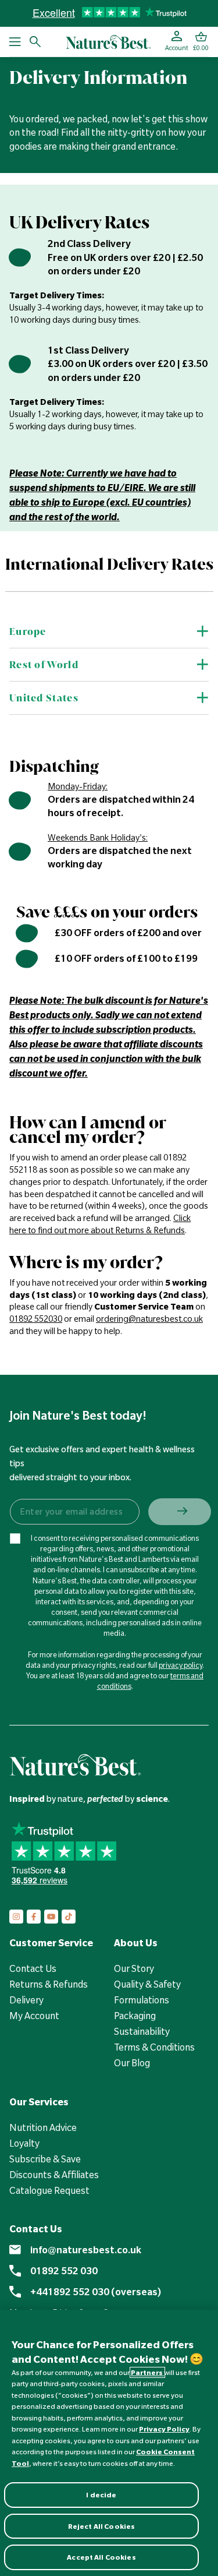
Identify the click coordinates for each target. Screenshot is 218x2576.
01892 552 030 (64, 2271)
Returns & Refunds (49, 1984)
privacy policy (181, 1665)
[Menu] (15, 42)
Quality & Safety (147, 1984)
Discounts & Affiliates (54, 2175)
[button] (201, 42)
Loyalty (24, 2143)
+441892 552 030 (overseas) (96, 2292)
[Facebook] (34, 1917)
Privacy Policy (164, 2429)
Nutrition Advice (43, 2127)
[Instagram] (16, 1917)
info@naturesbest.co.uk (86, 2250)
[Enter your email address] (74, 1512)
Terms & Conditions (154, 2047)
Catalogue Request (49, 2190)
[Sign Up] (180, 1512)
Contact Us (33, 1968)
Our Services (39, 2102)
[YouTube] (51, 1917)
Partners (147, 2372)
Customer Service (51, 1943)
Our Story (134, 1968)
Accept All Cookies (101, 2557)
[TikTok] (69, 1917)
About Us (136, 1943)
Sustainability (142, 2031)
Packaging (135, 2016)
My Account (34, 2016)
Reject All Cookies (101, 2526)
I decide (101, 2495)
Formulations (142, 2000)
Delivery (26, 2000)
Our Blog (132, 2063)
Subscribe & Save (45, 2159)
